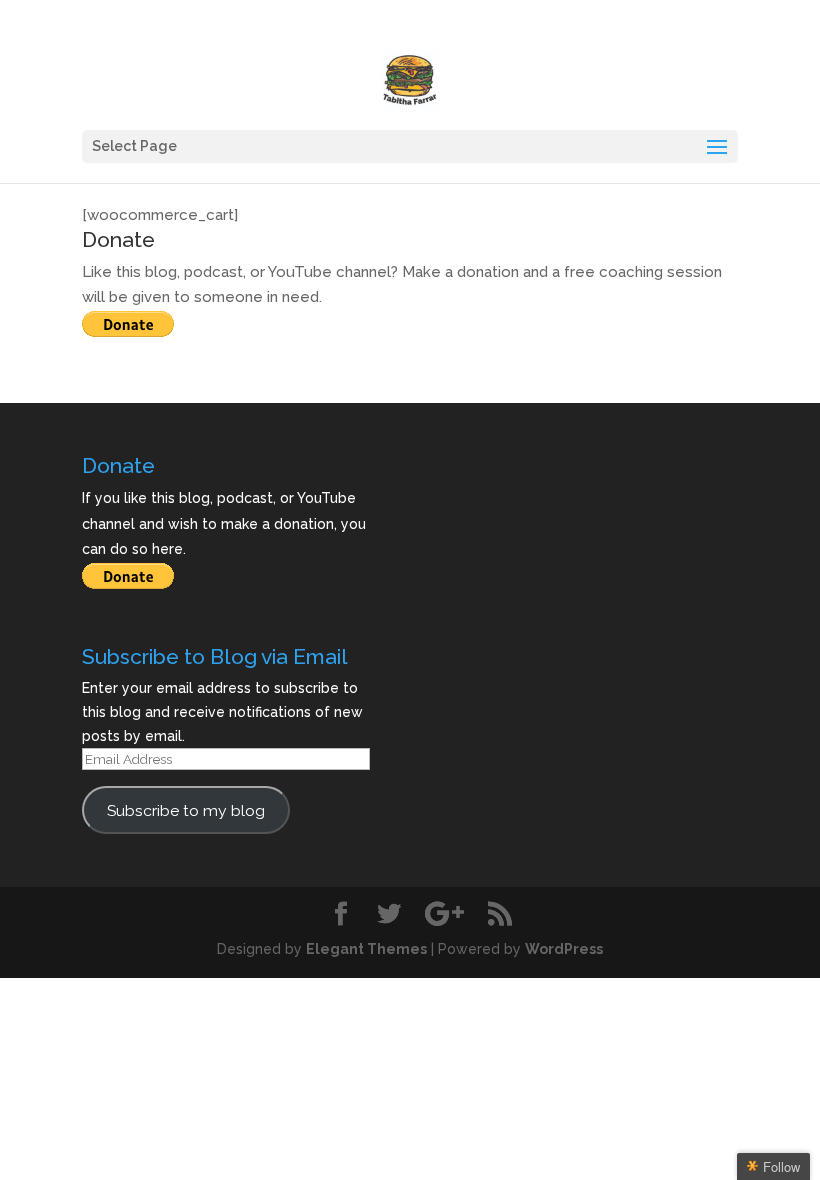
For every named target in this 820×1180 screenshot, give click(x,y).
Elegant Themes (366, 949)
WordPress (564, 949)
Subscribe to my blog (186, 810)
